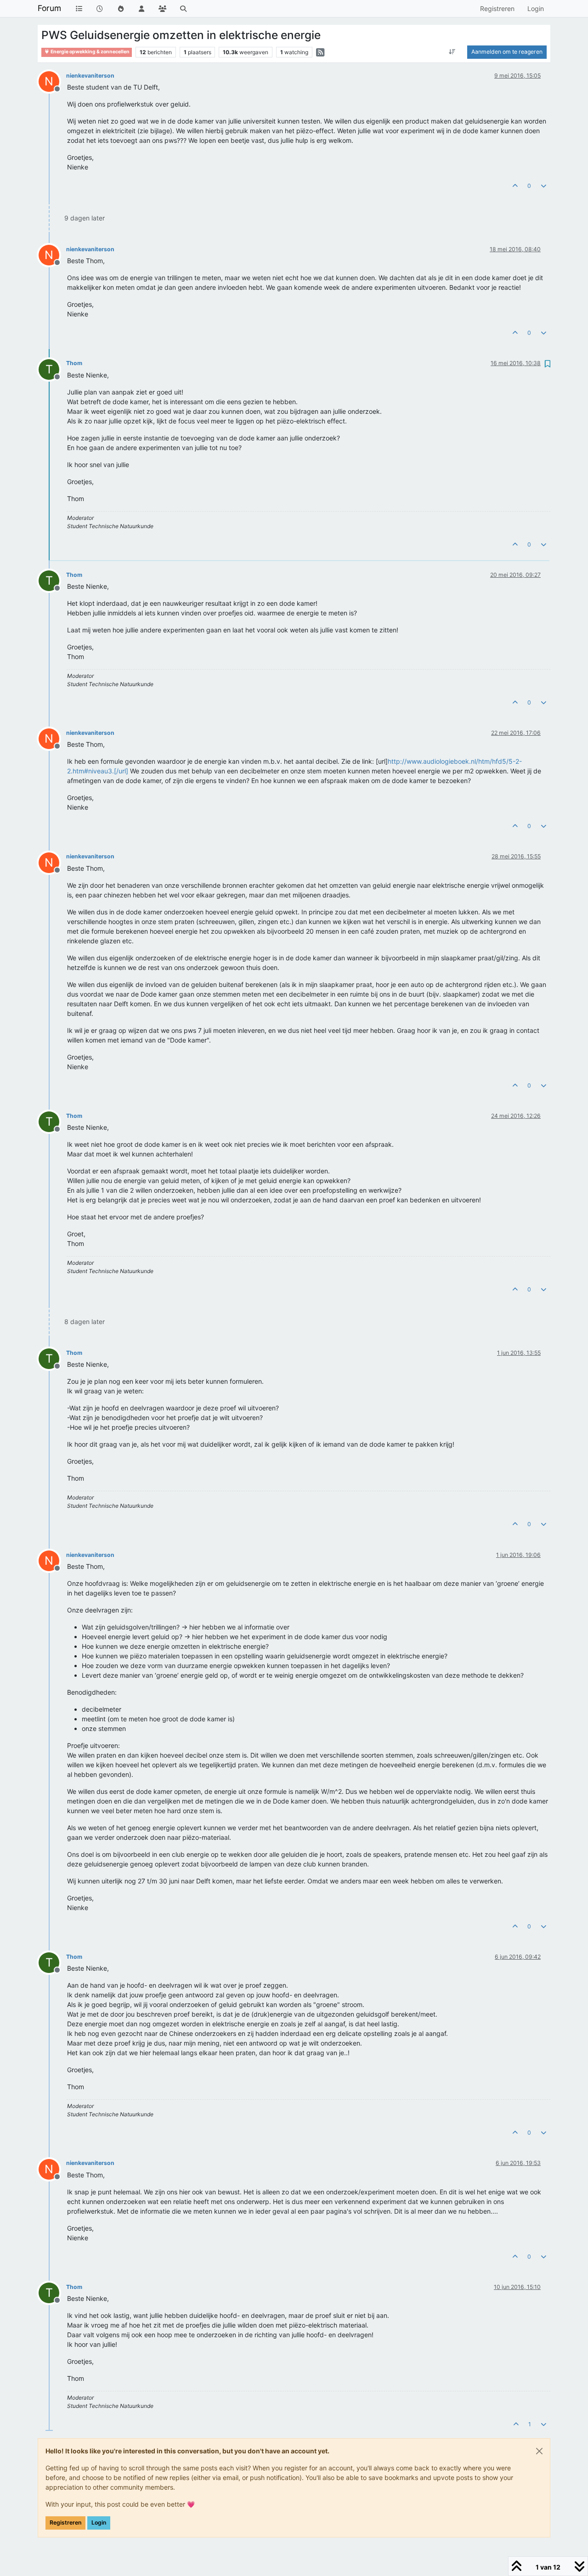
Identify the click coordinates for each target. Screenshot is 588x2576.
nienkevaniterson (90, 76)
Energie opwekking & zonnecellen (90, 52)
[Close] (539, 2451)
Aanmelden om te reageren (507, 52)
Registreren (65, 2522)
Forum (49, 8)
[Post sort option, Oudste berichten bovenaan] (452, 52)
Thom (74, 363)
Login (99, 2522)
